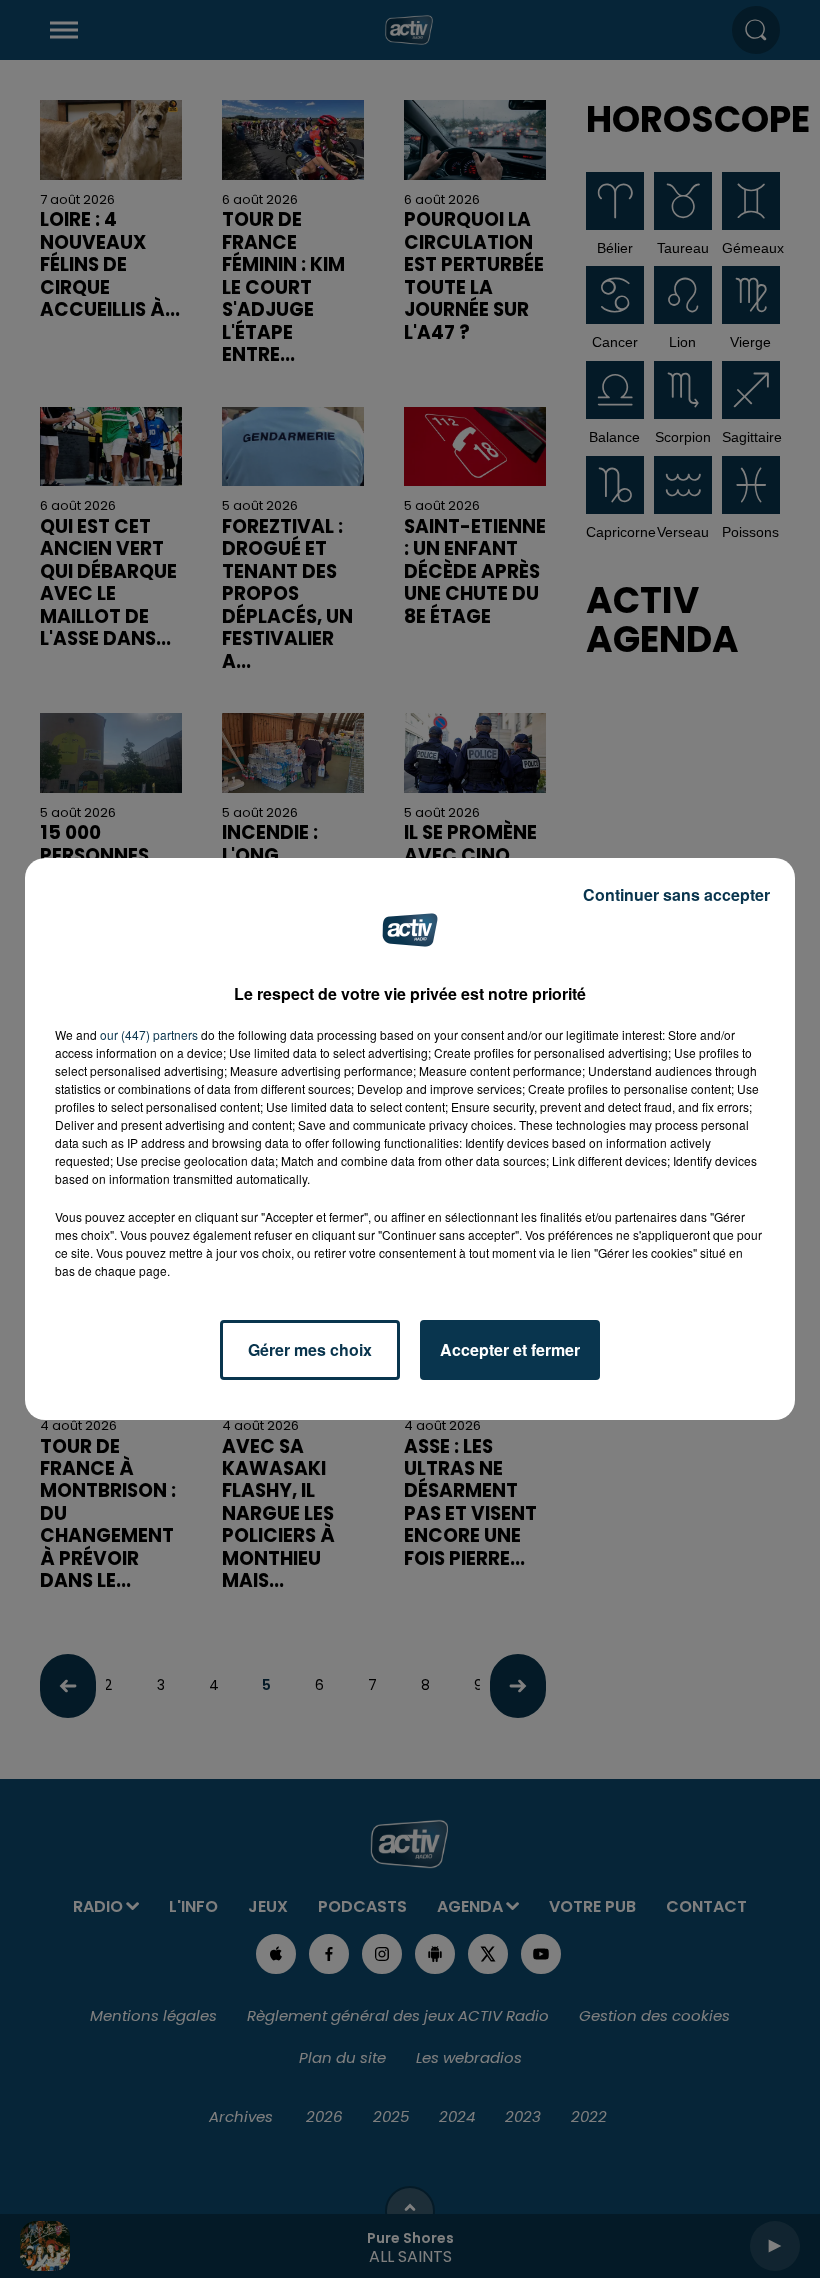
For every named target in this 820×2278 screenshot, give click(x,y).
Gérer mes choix (310, 1349)
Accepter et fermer (510, 1349)
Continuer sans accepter (676, 894)
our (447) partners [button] (149, 1034)
